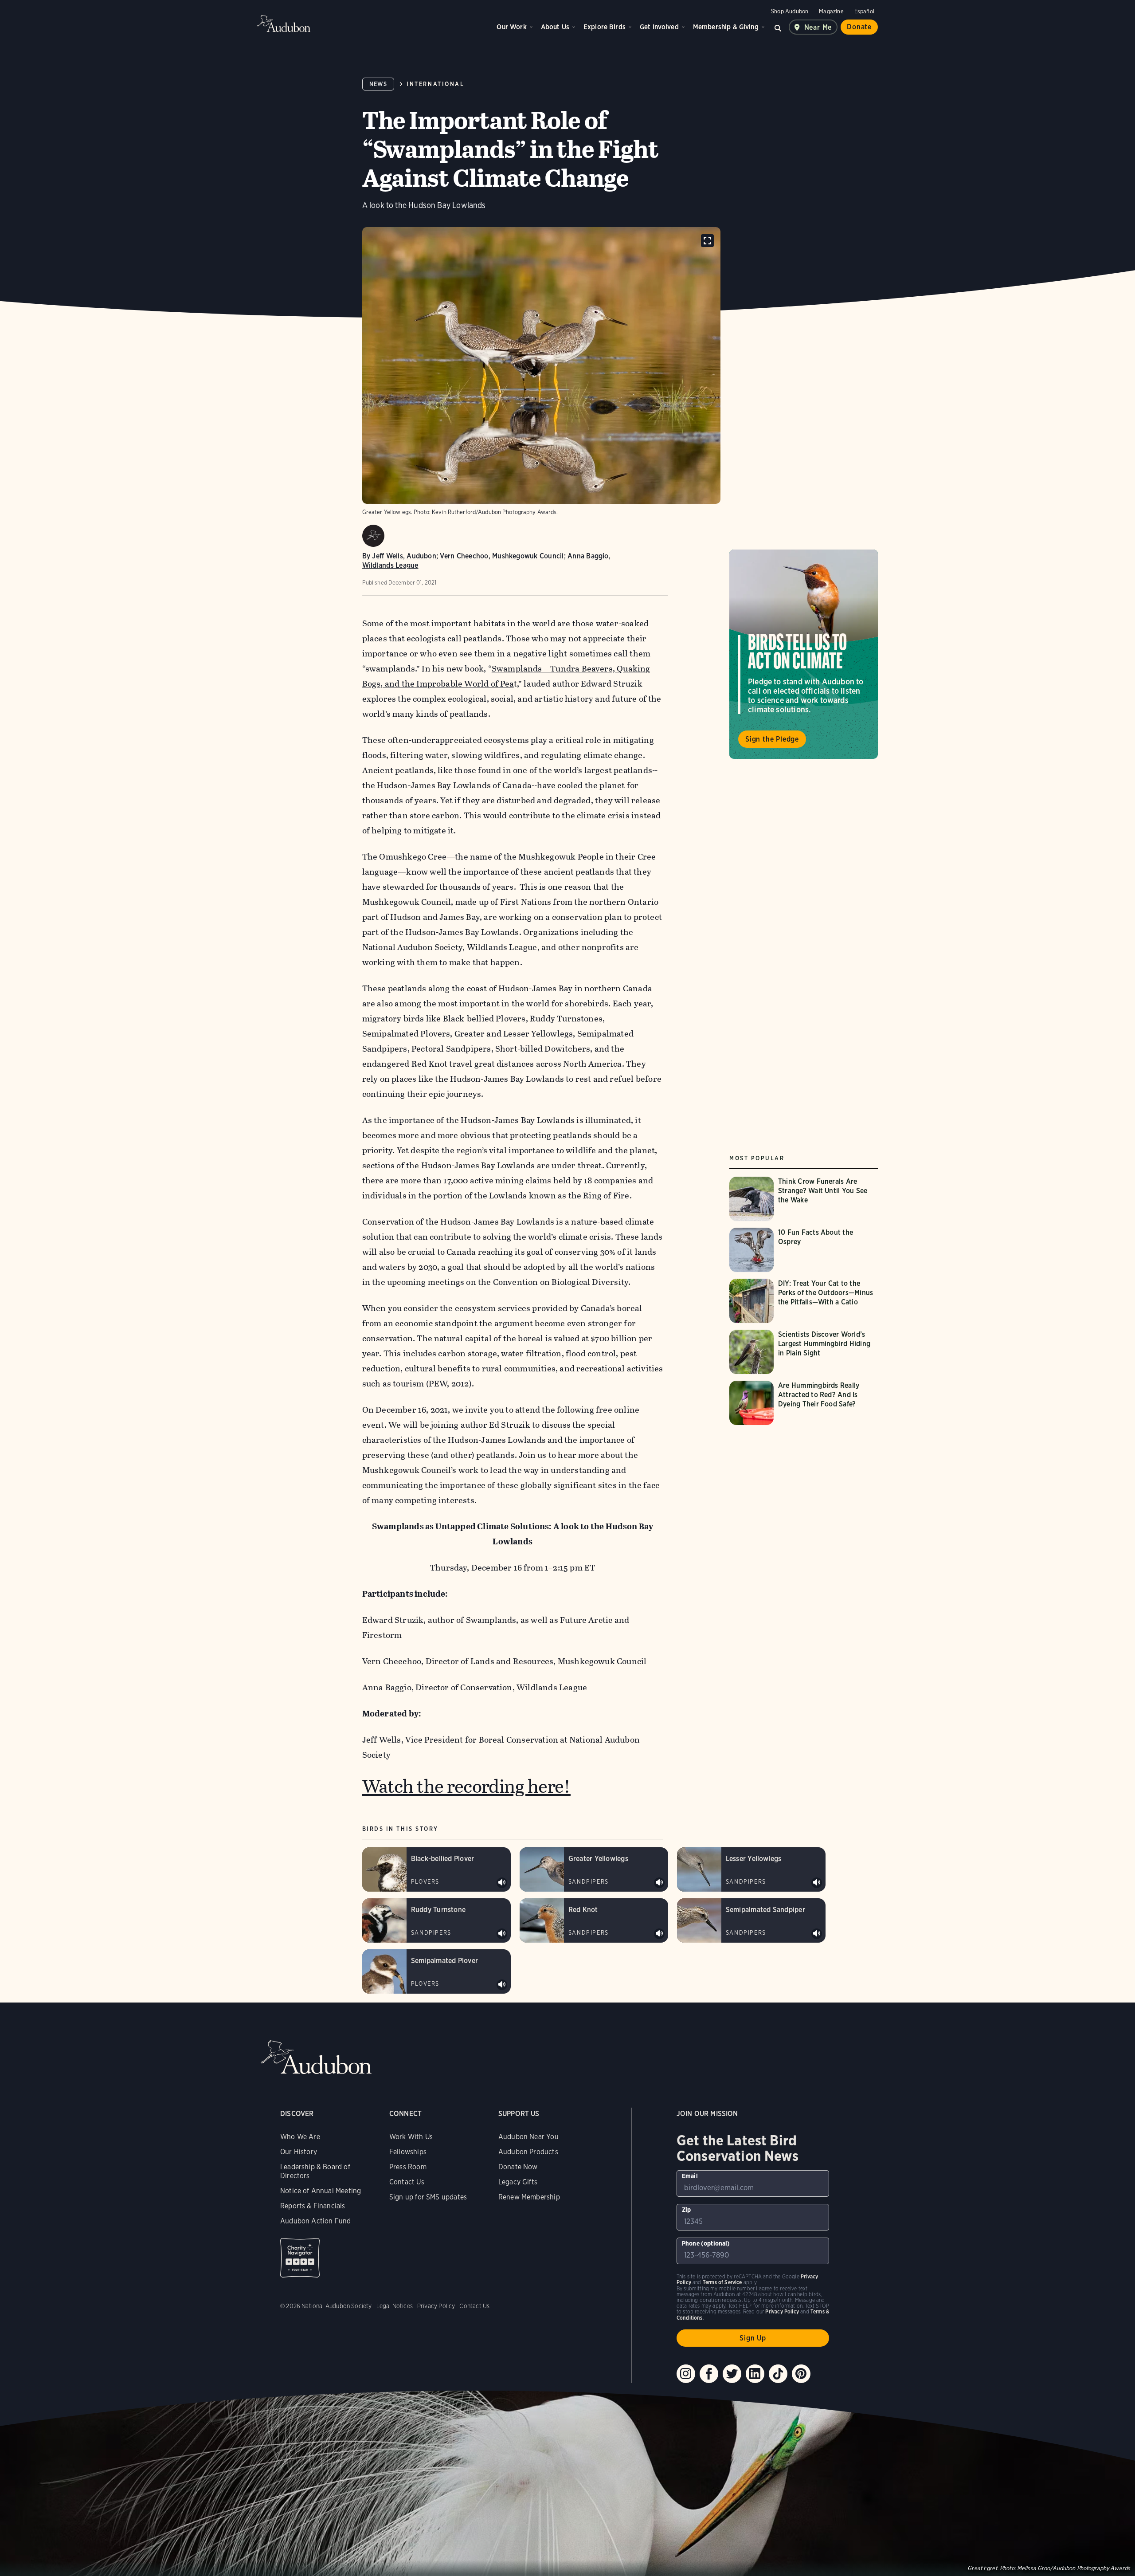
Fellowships (408, 2152)
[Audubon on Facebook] (709, 2374)
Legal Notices (395, 2306)
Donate (859, 27)
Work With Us (411, 2137)
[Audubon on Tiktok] (778, 2374)
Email (690, 2176)
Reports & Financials (313, 2206)
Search (778, 27)
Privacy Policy (436, 2306)
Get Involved (659, 27)
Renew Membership (529, 2197)
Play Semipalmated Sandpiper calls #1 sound (817, 1934)
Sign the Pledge (772, 739)
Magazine (831, 11)
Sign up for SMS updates (428, 2197)
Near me (818, 27)
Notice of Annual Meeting (321, 2191)
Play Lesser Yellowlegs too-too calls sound (817, 1883)
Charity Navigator (300, 2258)
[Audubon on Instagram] (686, 2374)
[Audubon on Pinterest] (801, 2374)
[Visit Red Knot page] (594, 1920)
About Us (555, 27)
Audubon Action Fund (315, 2221)
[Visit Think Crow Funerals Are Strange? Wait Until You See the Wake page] (804, 1199)
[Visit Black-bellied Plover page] (436, 1869)
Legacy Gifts (518, 2182)
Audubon (284, 24)
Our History (299, 2152)
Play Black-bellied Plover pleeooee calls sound (502, 1883)
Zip (687, 2210)
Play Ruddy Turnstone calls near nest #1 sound (502, 1934)
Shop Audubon (790, 11)
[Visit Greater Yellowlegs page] (594, 1869)
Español (864, 11)
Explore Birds (605, 27)
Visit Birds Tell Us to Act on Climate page (804, 654)
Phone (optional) (706, 2243)
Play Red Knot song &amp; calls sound (659, 1934)
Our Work (511, 27)
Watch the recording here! (466, 1786)
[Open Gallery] (707, 241)
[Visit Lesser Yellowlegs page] (751, 1869)
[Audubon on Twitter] (732, 2374)
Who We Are (300, 2137)
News (378, 84)
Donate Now (518, 2167)
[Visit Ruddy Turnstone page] (436, 1920)
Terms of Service (722, 2282)
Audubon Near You (528, 2137)
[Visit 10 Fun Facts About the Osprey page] (804, 1250)
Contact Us (407, 2182)
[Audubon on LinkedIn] (755, 2374)
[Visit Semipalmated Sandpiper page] (751, 1920)
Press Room (408, 2167)
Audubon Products (528, 2152)
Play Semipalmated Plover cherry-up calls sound (502, 1985)
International (435, 84)
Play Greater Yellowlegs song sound (659, 1883)
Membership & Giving (726, 27)
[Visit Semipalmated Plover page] (436, 1971)
